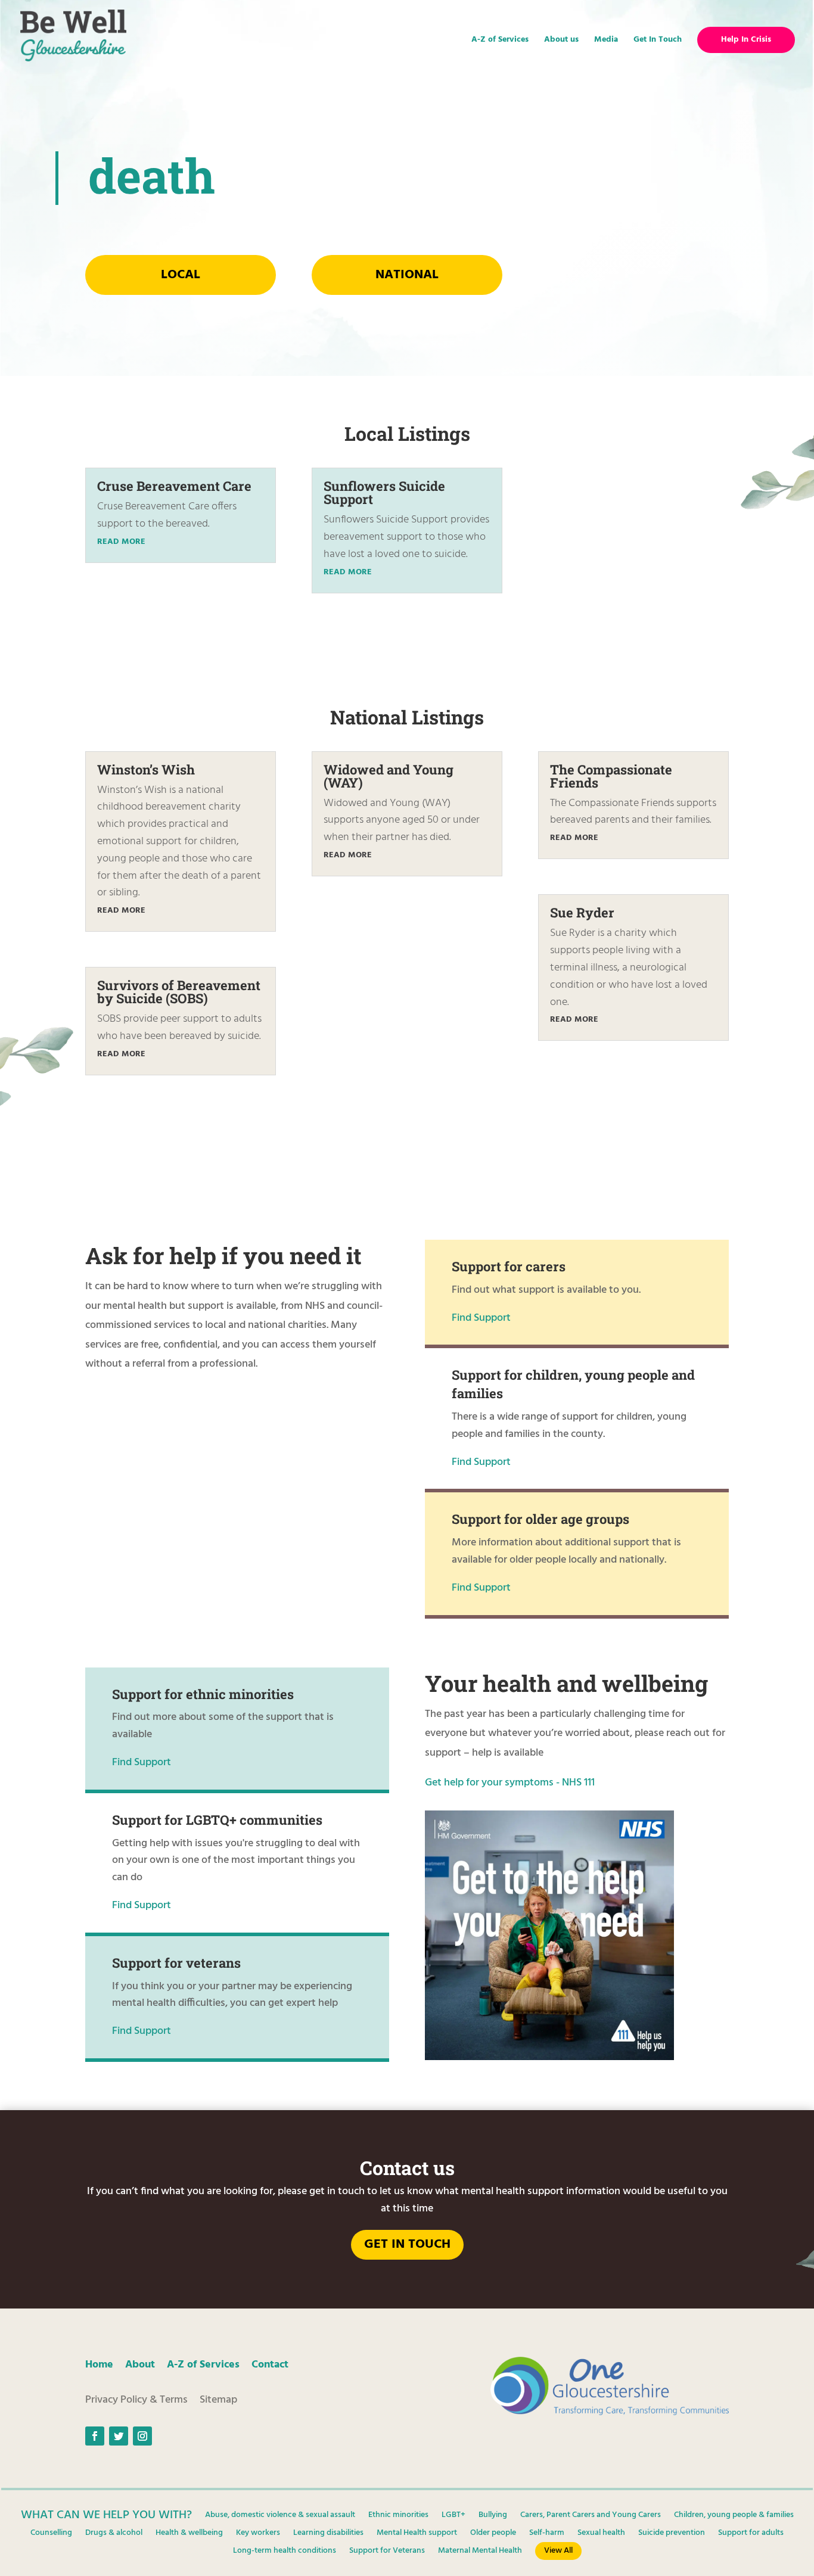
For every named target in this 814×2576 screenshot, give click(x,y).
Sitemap (218, 2400)
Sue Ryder (582, 912)
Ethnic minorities (398, 2516)
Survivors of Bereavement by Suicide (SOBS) (179, 992)
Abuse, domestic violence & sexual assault (280, 2516)
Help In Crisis (746, 40)
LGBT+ (453, 2516)
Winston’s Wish (146, 769)
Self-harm (547, 2534)
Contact (270, 2365)
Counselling (51, 2534)
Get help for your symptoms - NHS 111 (510, 1783)
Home (99, 2365)
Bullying (493, 2516)
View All (558, 2551)
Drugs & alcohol (114, 2534)
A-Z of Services (500, 41)
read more (121, 542)
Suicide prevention (672, 2534)
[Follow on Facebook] (95, 2436)
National (407, 275)
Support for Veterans (387, 2552)
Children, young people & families (734, 2516)
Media (606, 41)
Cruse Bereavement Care (174, 486)
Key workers (258, 2534)
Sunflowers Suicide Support (384, 492)
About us (561, 41)
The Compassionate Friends (611, 776)
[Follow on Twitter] (119, 2436)
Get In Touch (658, 41)
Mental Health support (417, 2534)
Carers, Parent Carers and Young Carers (591, 2516)
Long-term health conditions (285, 2552)
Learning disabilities (328, 2534)
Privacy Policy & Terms (136, 2400)
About (140, 2365)
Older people (493, 2534)
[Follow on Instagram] (142, 2436)
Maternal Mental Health (480, 2552)
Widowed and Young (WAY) (389, 776)
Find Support (481, 1318)
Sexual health (601, 2534)
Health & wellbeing (189, 2534)
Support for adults (751, 2534)
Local (181, 275)
